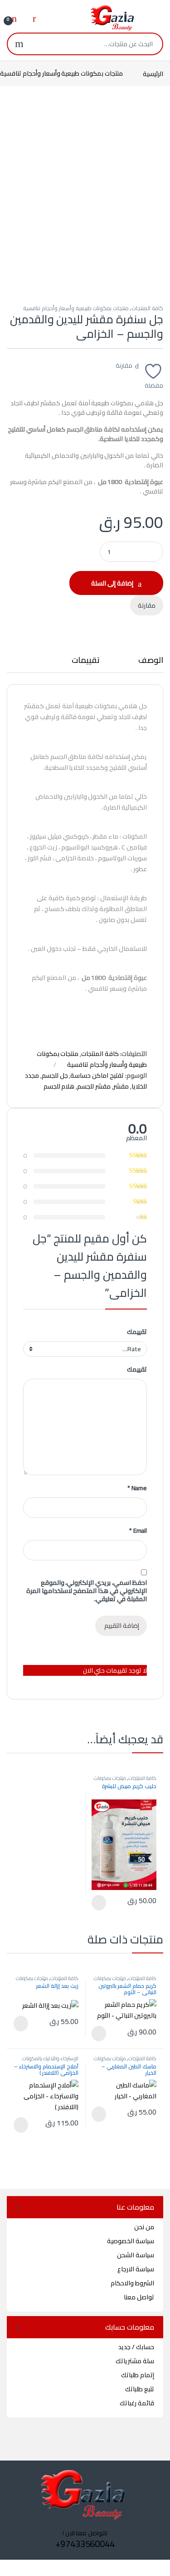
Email (138, 1530)
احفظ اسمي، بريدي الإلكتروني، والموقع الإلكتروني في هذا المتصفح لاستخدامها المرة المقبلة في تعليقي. (87, 1591)
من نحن (144, 2227)
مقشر (121, 1086)
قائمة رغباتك (137, 2403)
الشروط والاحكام (132, 2283)
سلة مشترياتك (135, 2361)
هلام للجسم (59, 1086)
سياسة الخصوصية (131, 2241)
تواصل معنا (139, 2297)
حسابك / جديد (136, 2347)
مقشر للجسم (94, 1086)
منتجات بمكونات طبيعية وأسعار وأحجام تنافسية (76, 308)
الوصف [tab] (151, 662)
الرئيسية (153, 73)
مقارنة (124, 365)
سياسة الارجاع (136, 2269)
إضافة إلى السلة (112, 583)
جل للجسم (55, 1075)
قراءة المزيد (100, 1903)
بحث (19, 44)
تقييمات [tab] (86, 662)
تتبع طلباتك (140, 2389)
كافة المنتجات (147, 308)
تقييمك (137, 1332)
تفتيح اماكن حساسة (97, 1075)
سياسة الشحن (136, 2255)
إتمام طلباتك (138, 2375)
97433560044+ (85, 2544)
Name (137, 1488)
